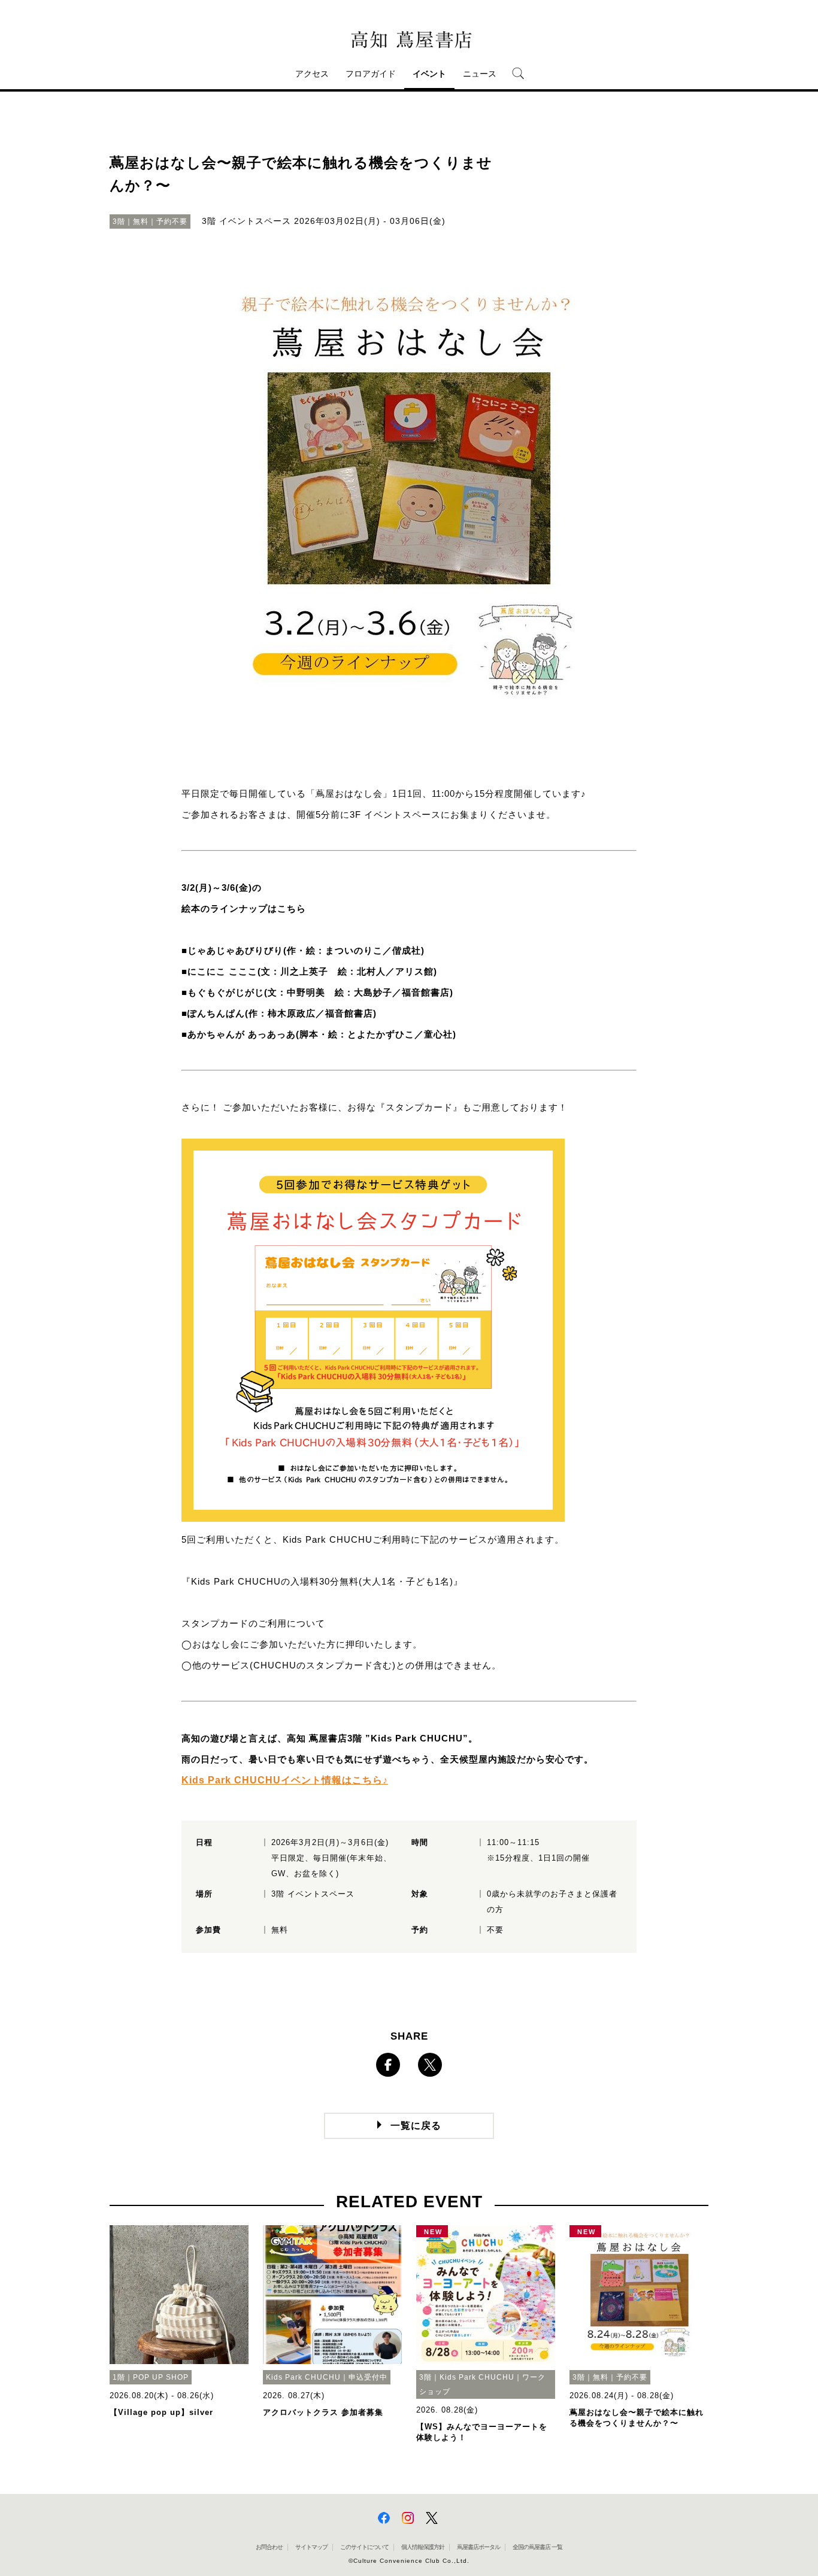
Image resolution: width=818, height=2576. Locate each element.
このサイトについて (364, 2547)
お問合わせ (269, 2547)
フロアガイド (371, 74)
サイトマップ (311, 2547)
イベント (429, 74)
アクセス (312, 74)
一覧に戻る (416, 2126)
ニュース (480, 74)
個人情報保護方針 (423, 2547)
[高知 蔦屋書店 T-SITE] (409, 40)
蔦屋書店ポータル (478, 2547)
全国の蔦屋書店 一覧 (537, 2547)
